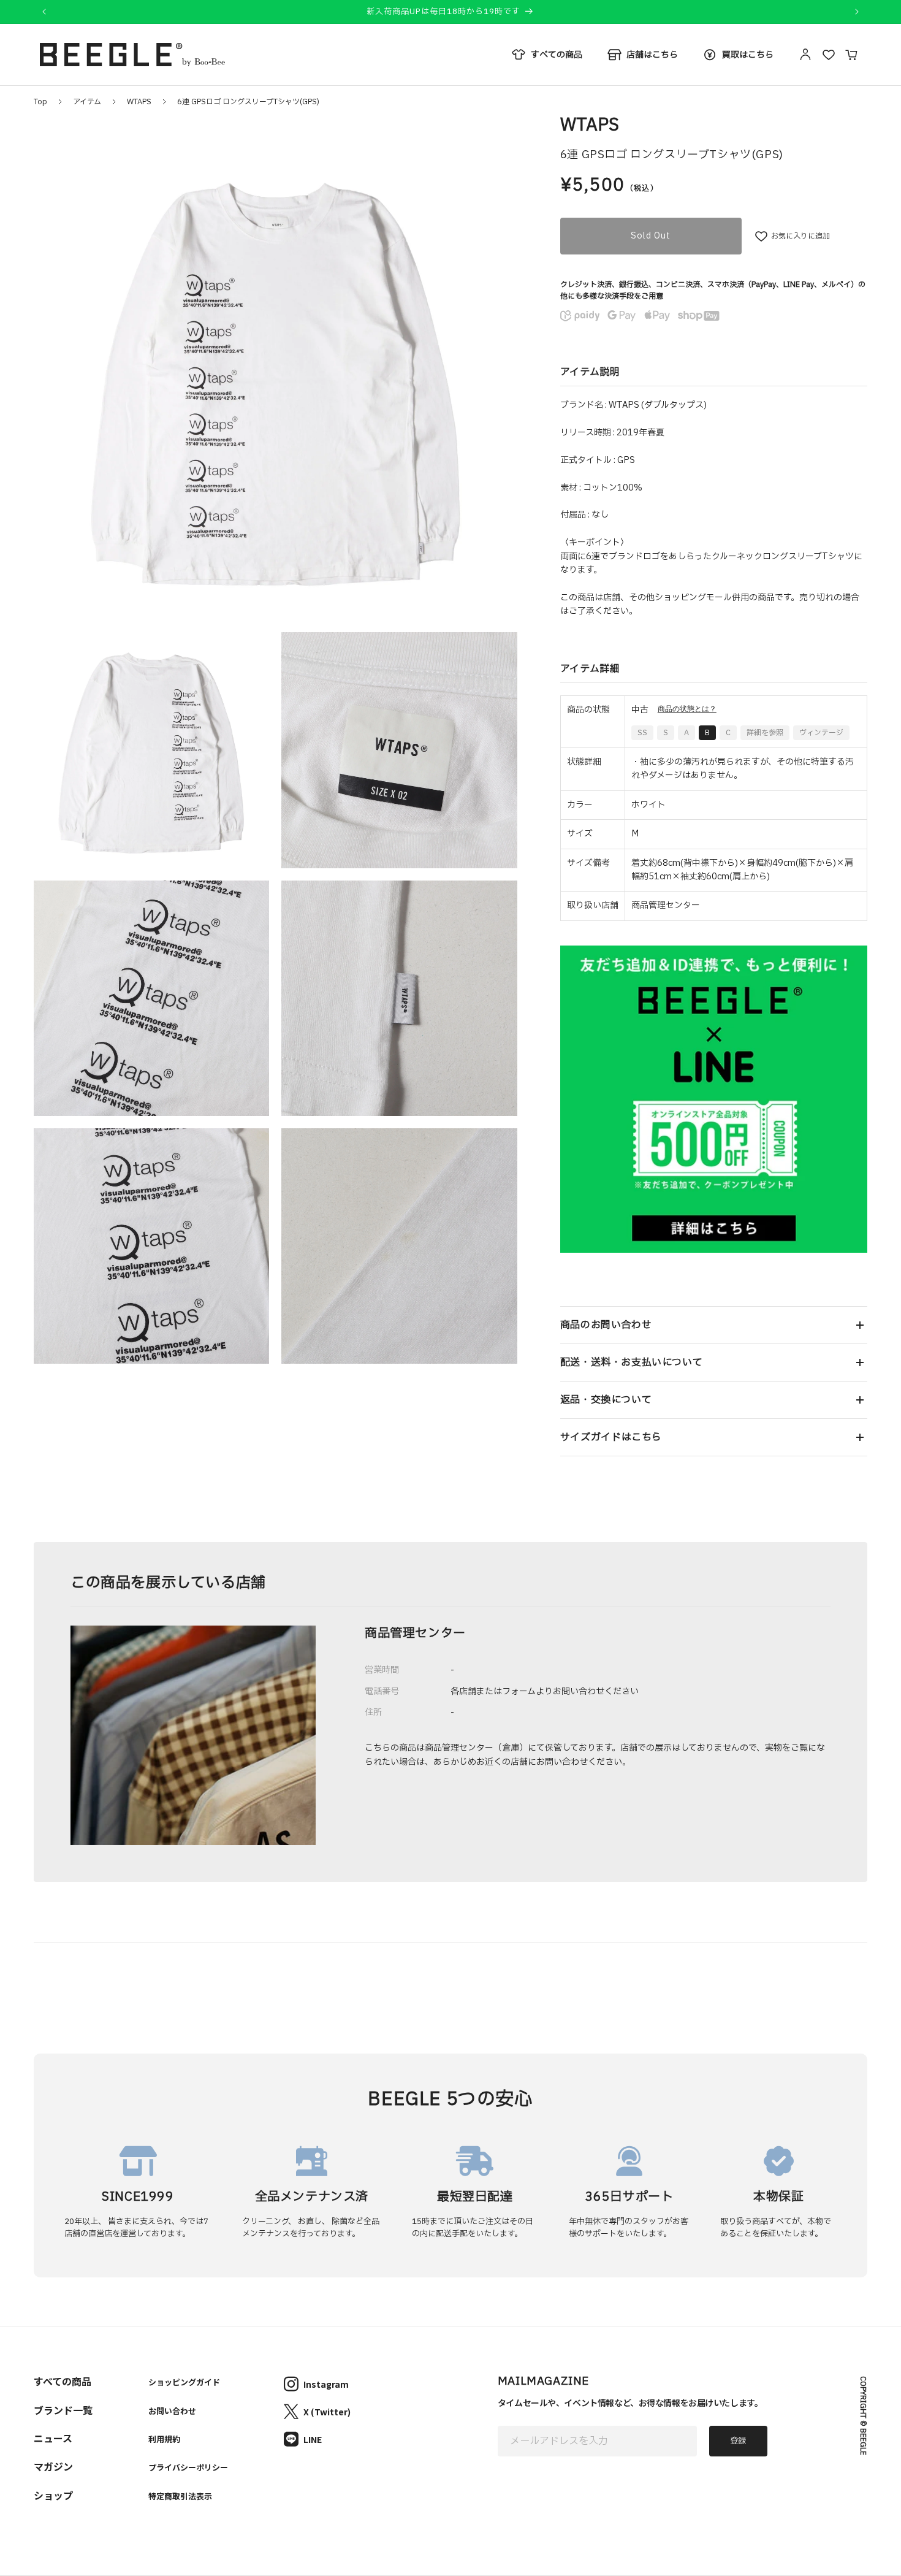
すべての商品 (63, 2381)
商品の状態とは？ (687, 709)
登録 (738, 2441)
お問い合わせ (172, 2411)
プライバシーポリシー (188, 2467)
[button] (714, 1325)
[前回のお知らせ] (44, 12)
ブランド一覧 (63, 2410)
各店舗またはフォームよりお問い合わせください (545, 1691)
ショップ (53, 2495)
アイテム (87, 102)
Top (40, 102)
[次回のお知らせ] (857, 12)
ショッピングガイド (184, 2382)
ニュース (53, 2438)
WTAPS (139, 102)
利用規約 (164, 2439)
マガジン (53, 2466)
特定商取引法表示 (180, 2496)
